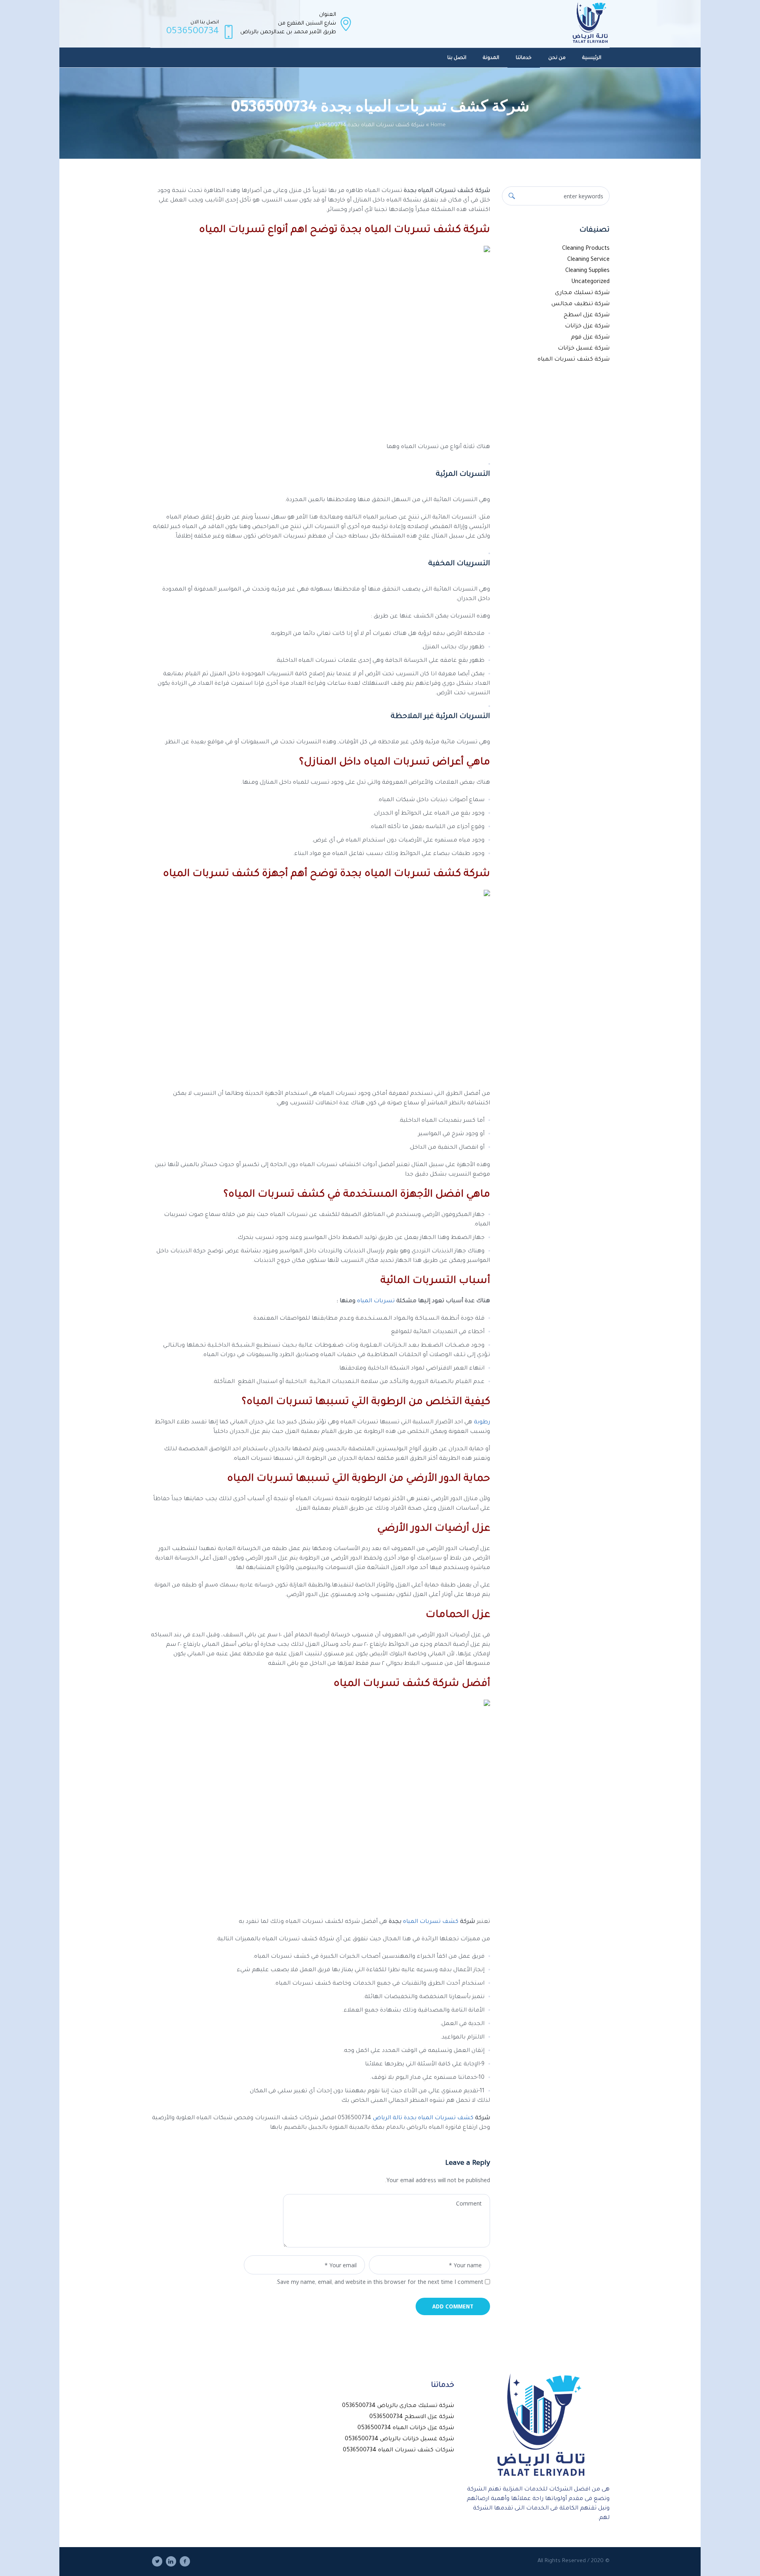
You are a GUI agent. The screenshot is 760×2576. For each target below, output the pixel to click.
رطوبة (482, 1423)
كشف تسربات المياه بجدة (439, 2118)
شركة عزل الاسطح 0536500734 (412, 2417)
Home (438, 125)
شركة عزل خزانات (587, 327)
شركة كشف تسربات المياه (574, 360)
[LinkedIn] (171, 2561)
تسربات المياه (376, 1301)
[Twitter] (157, 2561)
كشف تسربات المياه (431, 1922)
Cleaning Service (588, 260)
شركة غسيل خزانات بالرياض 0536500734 (399, 2439)
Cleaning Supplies (587, 271)
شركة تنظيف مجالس (580, 304)
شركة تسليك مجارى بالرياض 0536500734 (398, 2406)
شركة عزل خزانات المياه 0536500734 (406, 2428)
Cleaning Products (586, 249)
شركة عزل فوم (590, 338)
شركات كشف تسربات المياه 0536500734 (398, 2451)
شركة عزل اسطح (587, 315)
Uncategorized (590, 282)
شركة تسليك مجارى (582, 293)
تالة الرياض (388, 2118)
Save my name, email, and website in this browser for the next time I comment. (379, 2283)
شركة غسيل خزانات (584, 349)
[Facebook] (185, 2561)
